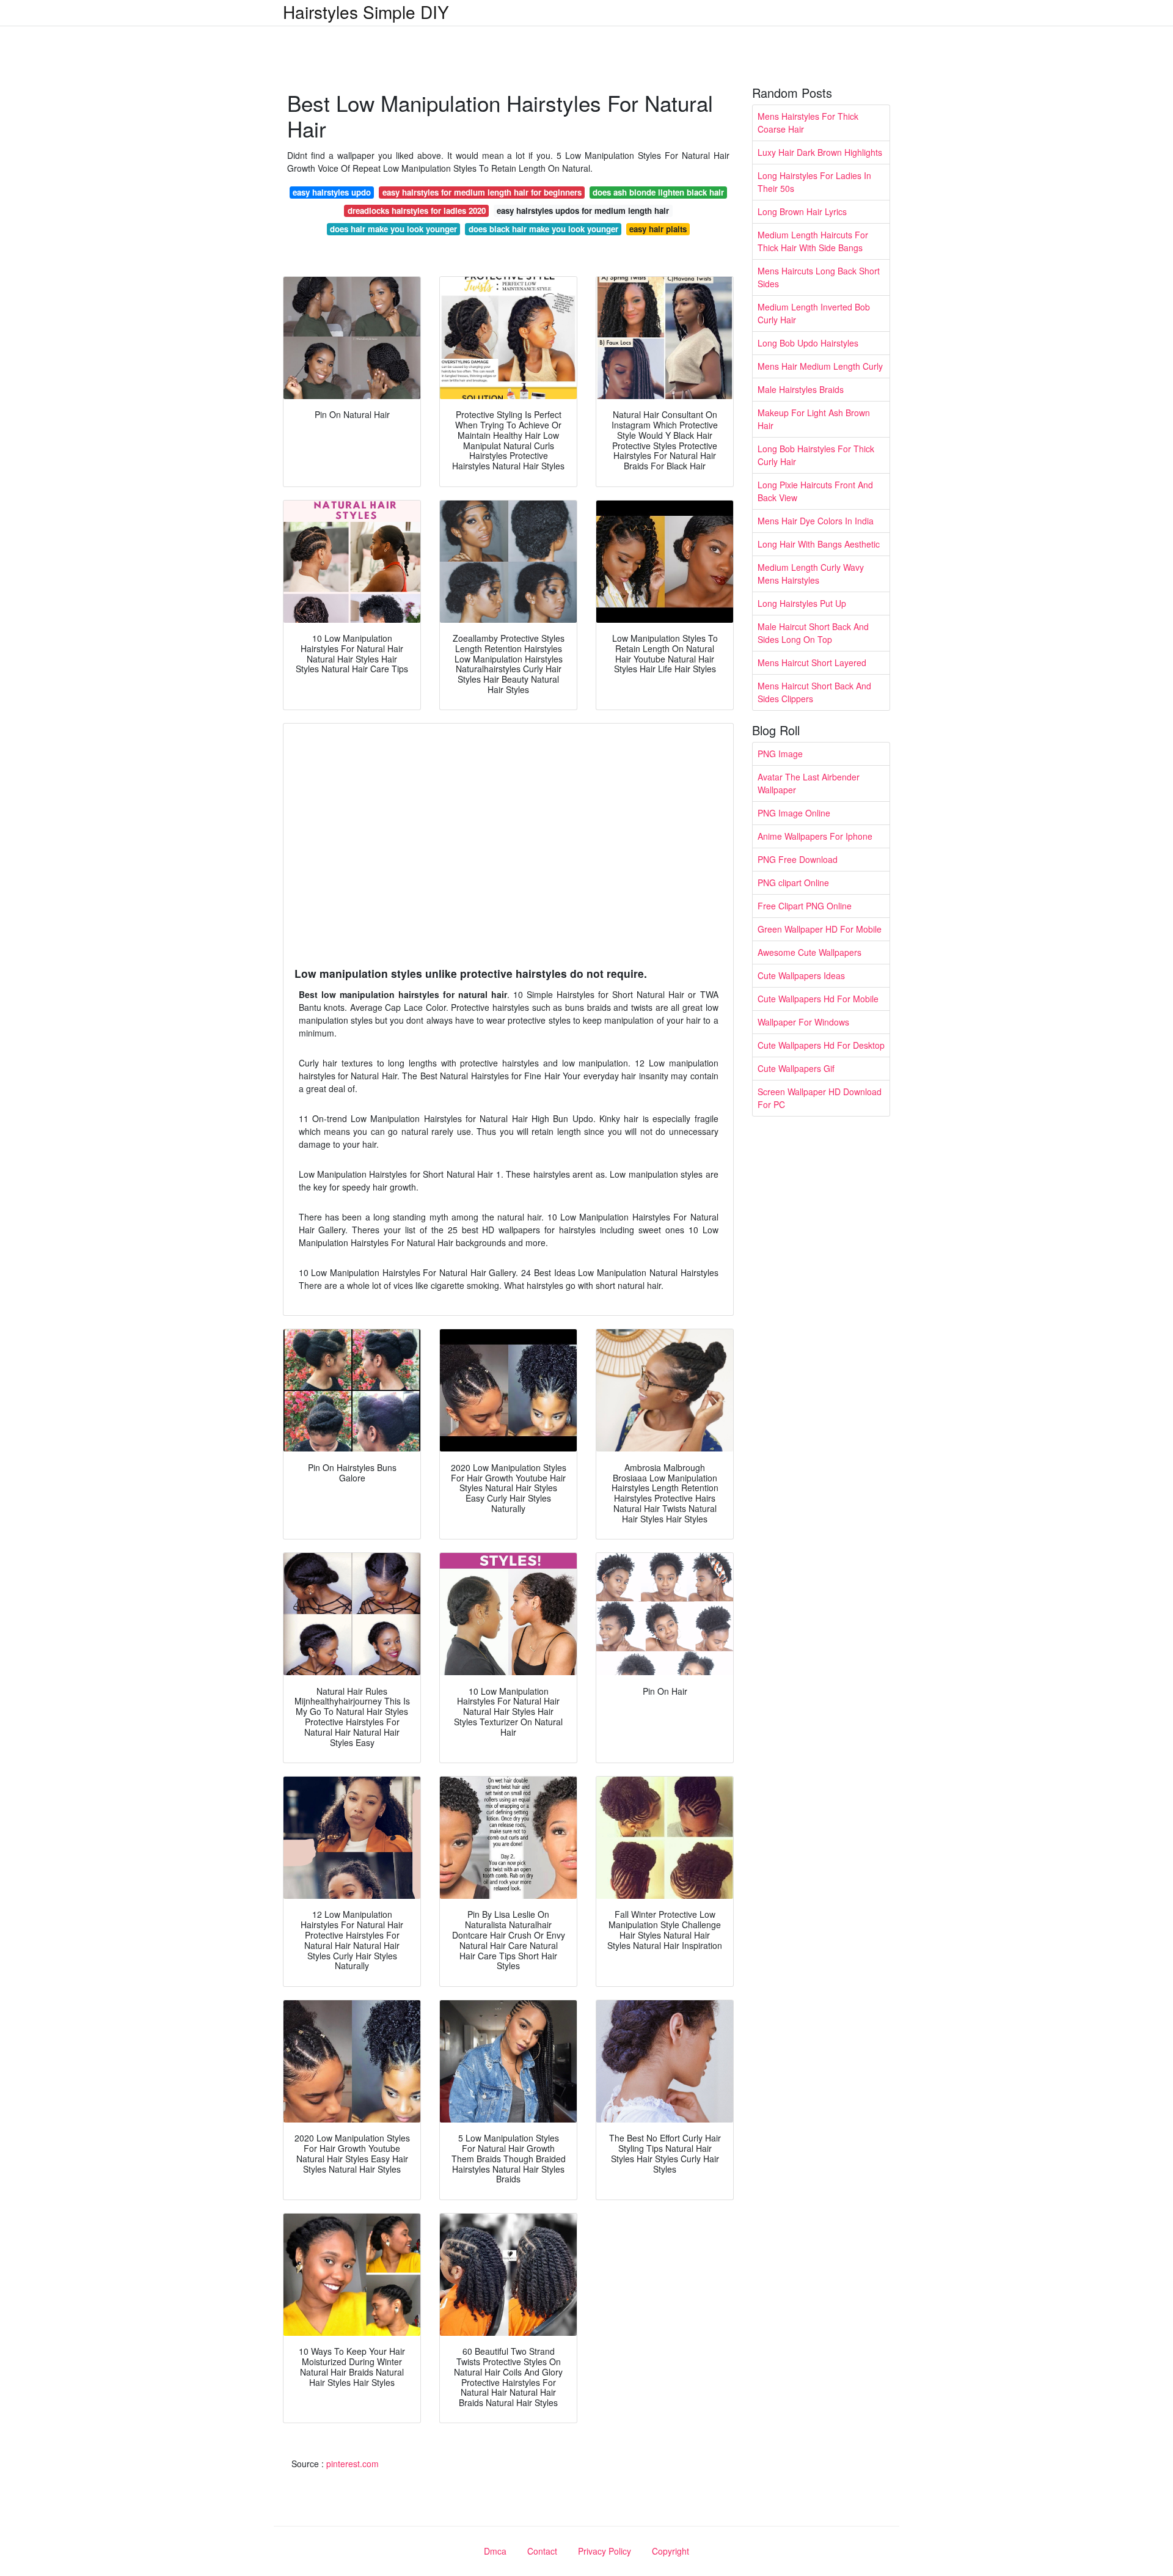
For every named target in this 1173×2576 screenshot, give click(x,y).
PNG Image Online (794, 813)
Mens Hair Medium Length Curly (820, 366)
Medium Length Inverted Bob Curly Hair (814, 313)
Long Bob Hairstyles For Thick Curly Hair (816, 455)
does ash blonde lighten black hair (658, 192)
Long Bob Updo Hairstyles (808, 343)
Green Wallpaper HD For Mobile (820, 929)
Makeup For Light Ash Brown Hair (814, 419)
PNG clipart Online (793, 883)
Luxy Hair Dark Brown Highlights (820, 152)
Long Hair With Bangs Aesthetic (819, 544)
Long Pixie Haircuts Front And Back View (815, 491)
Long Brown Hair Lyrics (802, 211)
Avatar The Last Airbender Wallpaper (809, 783)
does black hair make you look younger (543, 229)
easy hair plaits (658, 229)
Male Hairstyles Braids (801, 389)
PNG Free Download (798, 859)
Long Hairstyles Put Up (802, 603)
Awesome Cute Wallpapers (809, 952)
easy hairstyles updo (332, 192)
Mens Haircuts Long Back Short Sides (819, 277)
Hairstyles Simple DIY (366, 12)
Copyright (671, 2551)
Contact (542, 2551)
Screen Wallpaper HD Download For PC (820, 1098)
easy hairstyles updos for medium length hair (583, 211)
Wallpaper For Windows (803, 1022)
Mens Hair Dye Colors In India (816, 521)
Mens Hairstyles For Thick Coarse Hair (808, 123)
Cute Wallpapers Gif (796, 1068)
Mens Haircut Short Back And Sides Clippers (814, 692)
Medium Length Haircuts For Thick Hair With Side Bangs (813, 241)
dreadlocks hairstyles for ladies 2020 (417, 211)
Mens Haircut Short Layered (812, 662)
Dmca (495, 2551)
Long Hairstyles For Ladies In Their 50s (814, 182)
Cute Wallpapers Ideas (801, 975)
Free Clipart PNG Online (805, 906)
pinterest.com (353, 2464)
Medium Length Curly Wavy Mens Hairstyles (811, 574)
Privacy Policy (605, 2551)
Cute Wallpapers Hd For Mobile (818, 999)
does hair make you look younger (393, 229)
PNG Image (780, 754)
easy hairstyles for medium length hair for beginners (482, 192)
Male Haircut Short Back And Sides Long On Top (813, 633)
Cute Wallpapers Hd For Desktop (821, 1045)
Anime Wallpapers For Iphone (815, 836)
